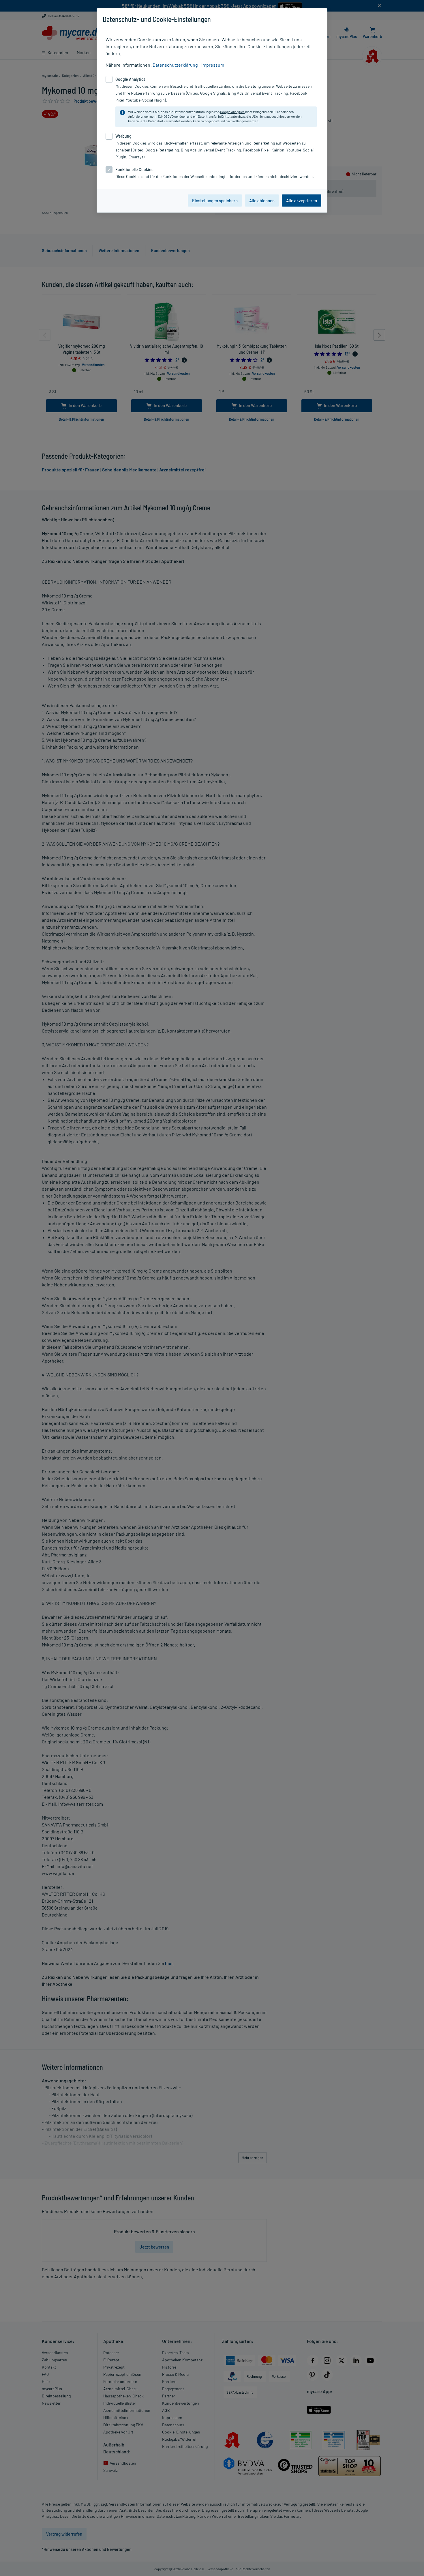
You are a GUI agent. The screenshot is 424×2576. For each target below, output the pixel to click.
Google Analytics (232, 112)
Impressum (213, 65)
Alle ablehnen (262, 201)
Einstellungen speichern (215, 201)
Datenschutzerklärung (175, 65)
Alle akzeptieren (302, 201)
